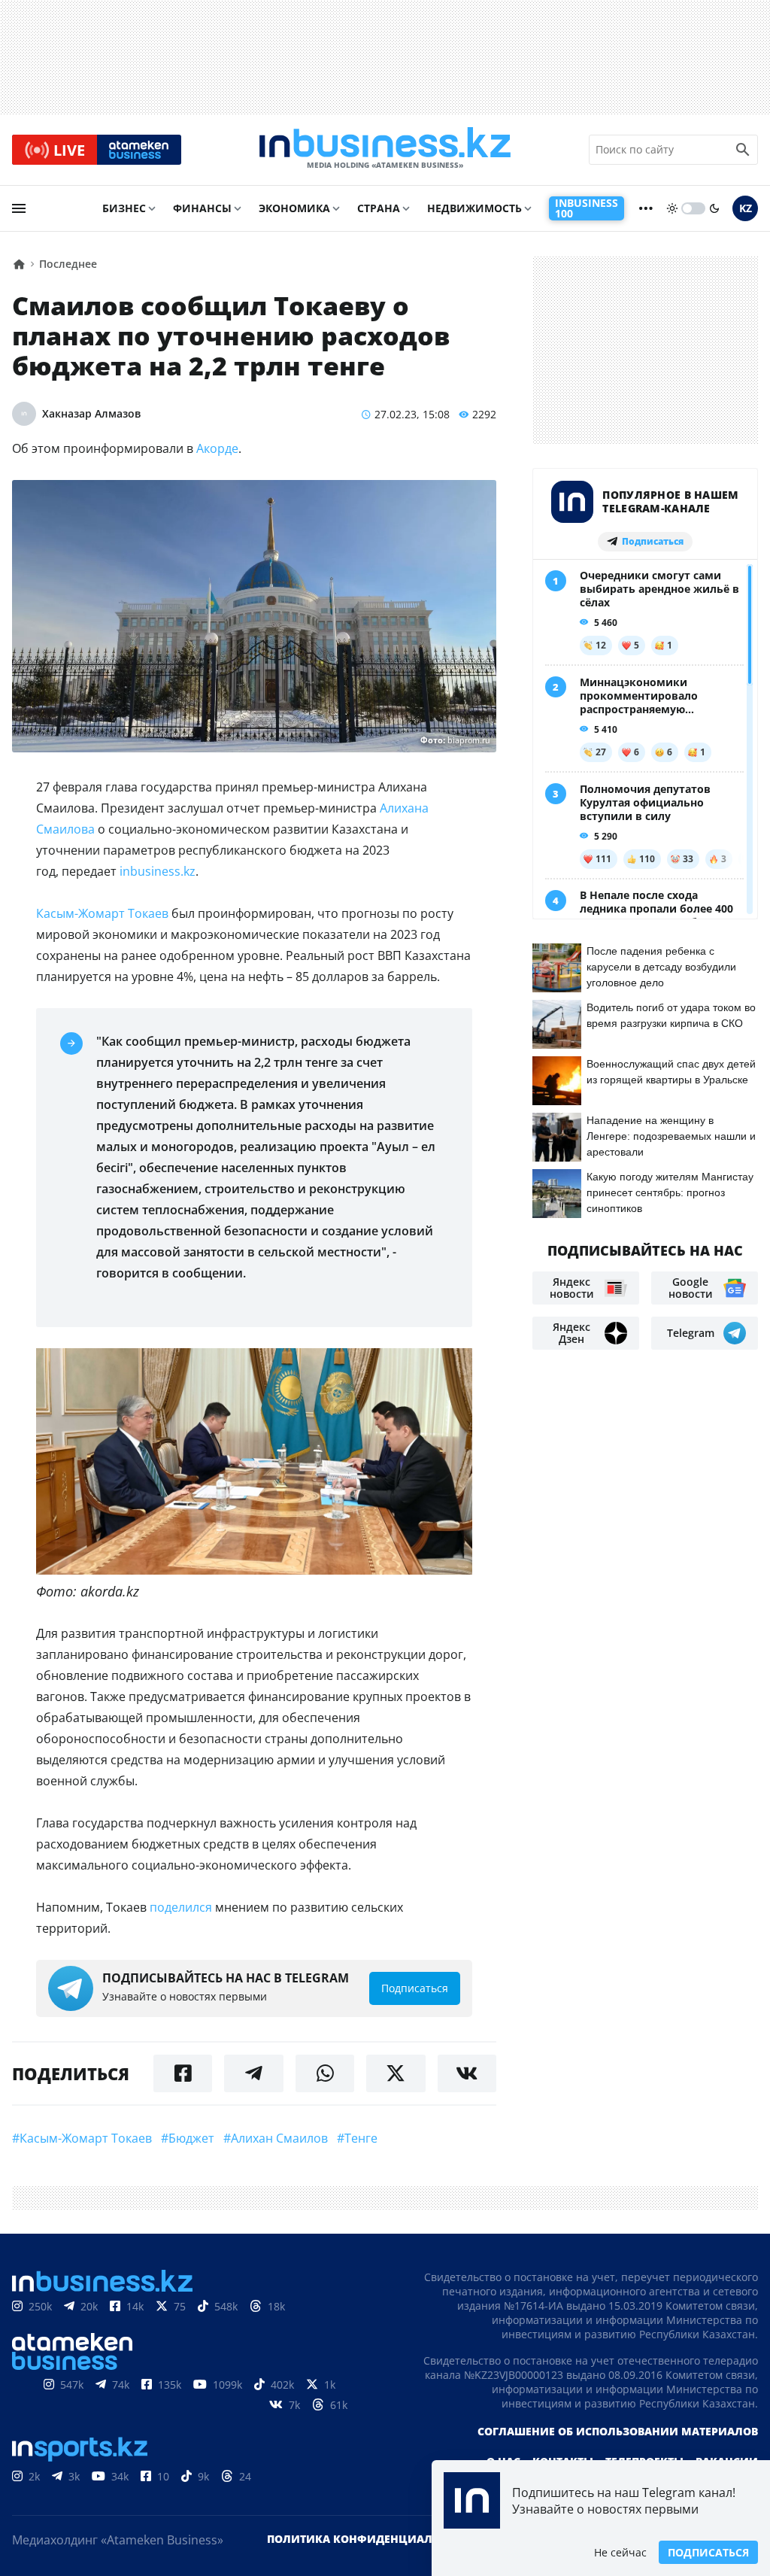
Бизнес (124, 208)
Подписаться (708, 2552)
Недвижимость (474, 208)
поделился (181, 1907)
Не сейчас (620, 2552)
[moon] (714, 208)
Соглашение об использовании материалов (618, 2431)
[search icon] (743, 150)
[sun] (672, 208)
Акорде (217, 448)
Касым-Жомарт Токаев (102, 913)
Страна (379, 208)
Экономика (294, 208)
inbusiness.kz (158, 871)
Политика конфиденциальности (372, 2539)
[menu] (19, 208)
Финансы (202, 208)
